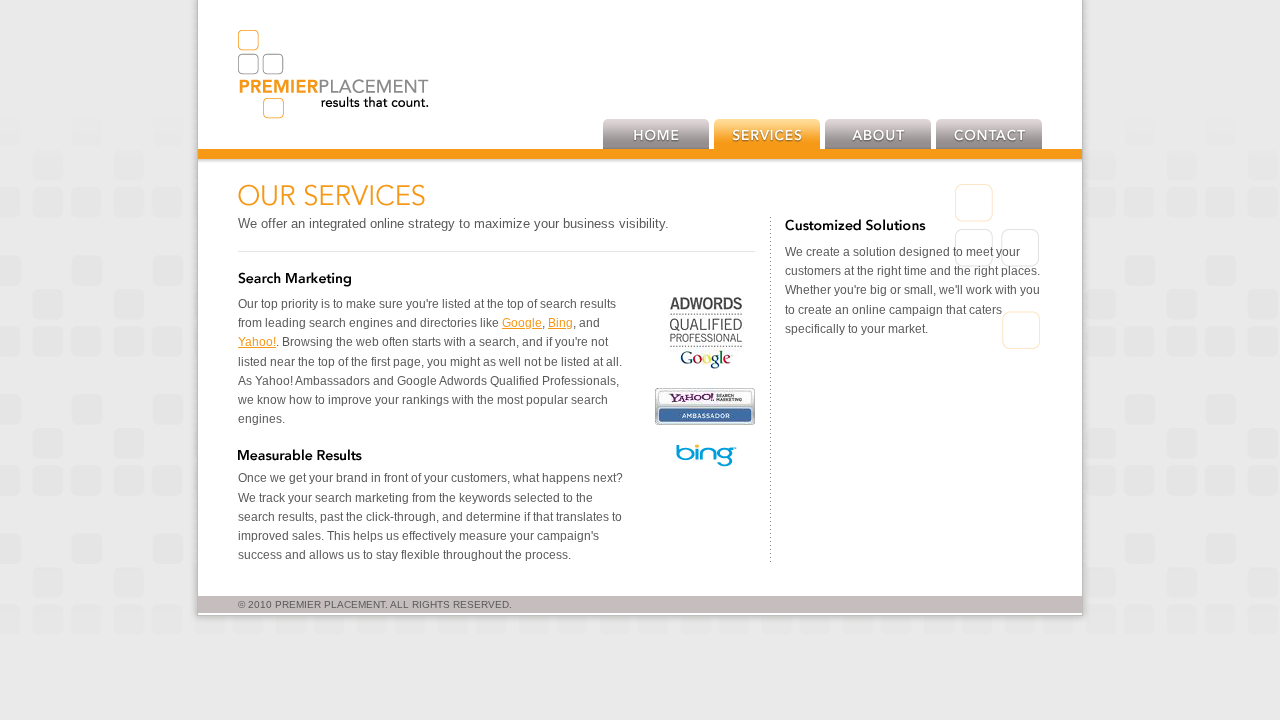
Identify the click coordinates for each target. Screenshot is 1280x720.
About (878, 134)
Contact (989, 134)
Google (522, 323)
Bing (560, 323)
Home (656, 134)
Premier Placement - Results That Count (333, 74)
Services (767, 134)
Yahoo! (257, 342)
